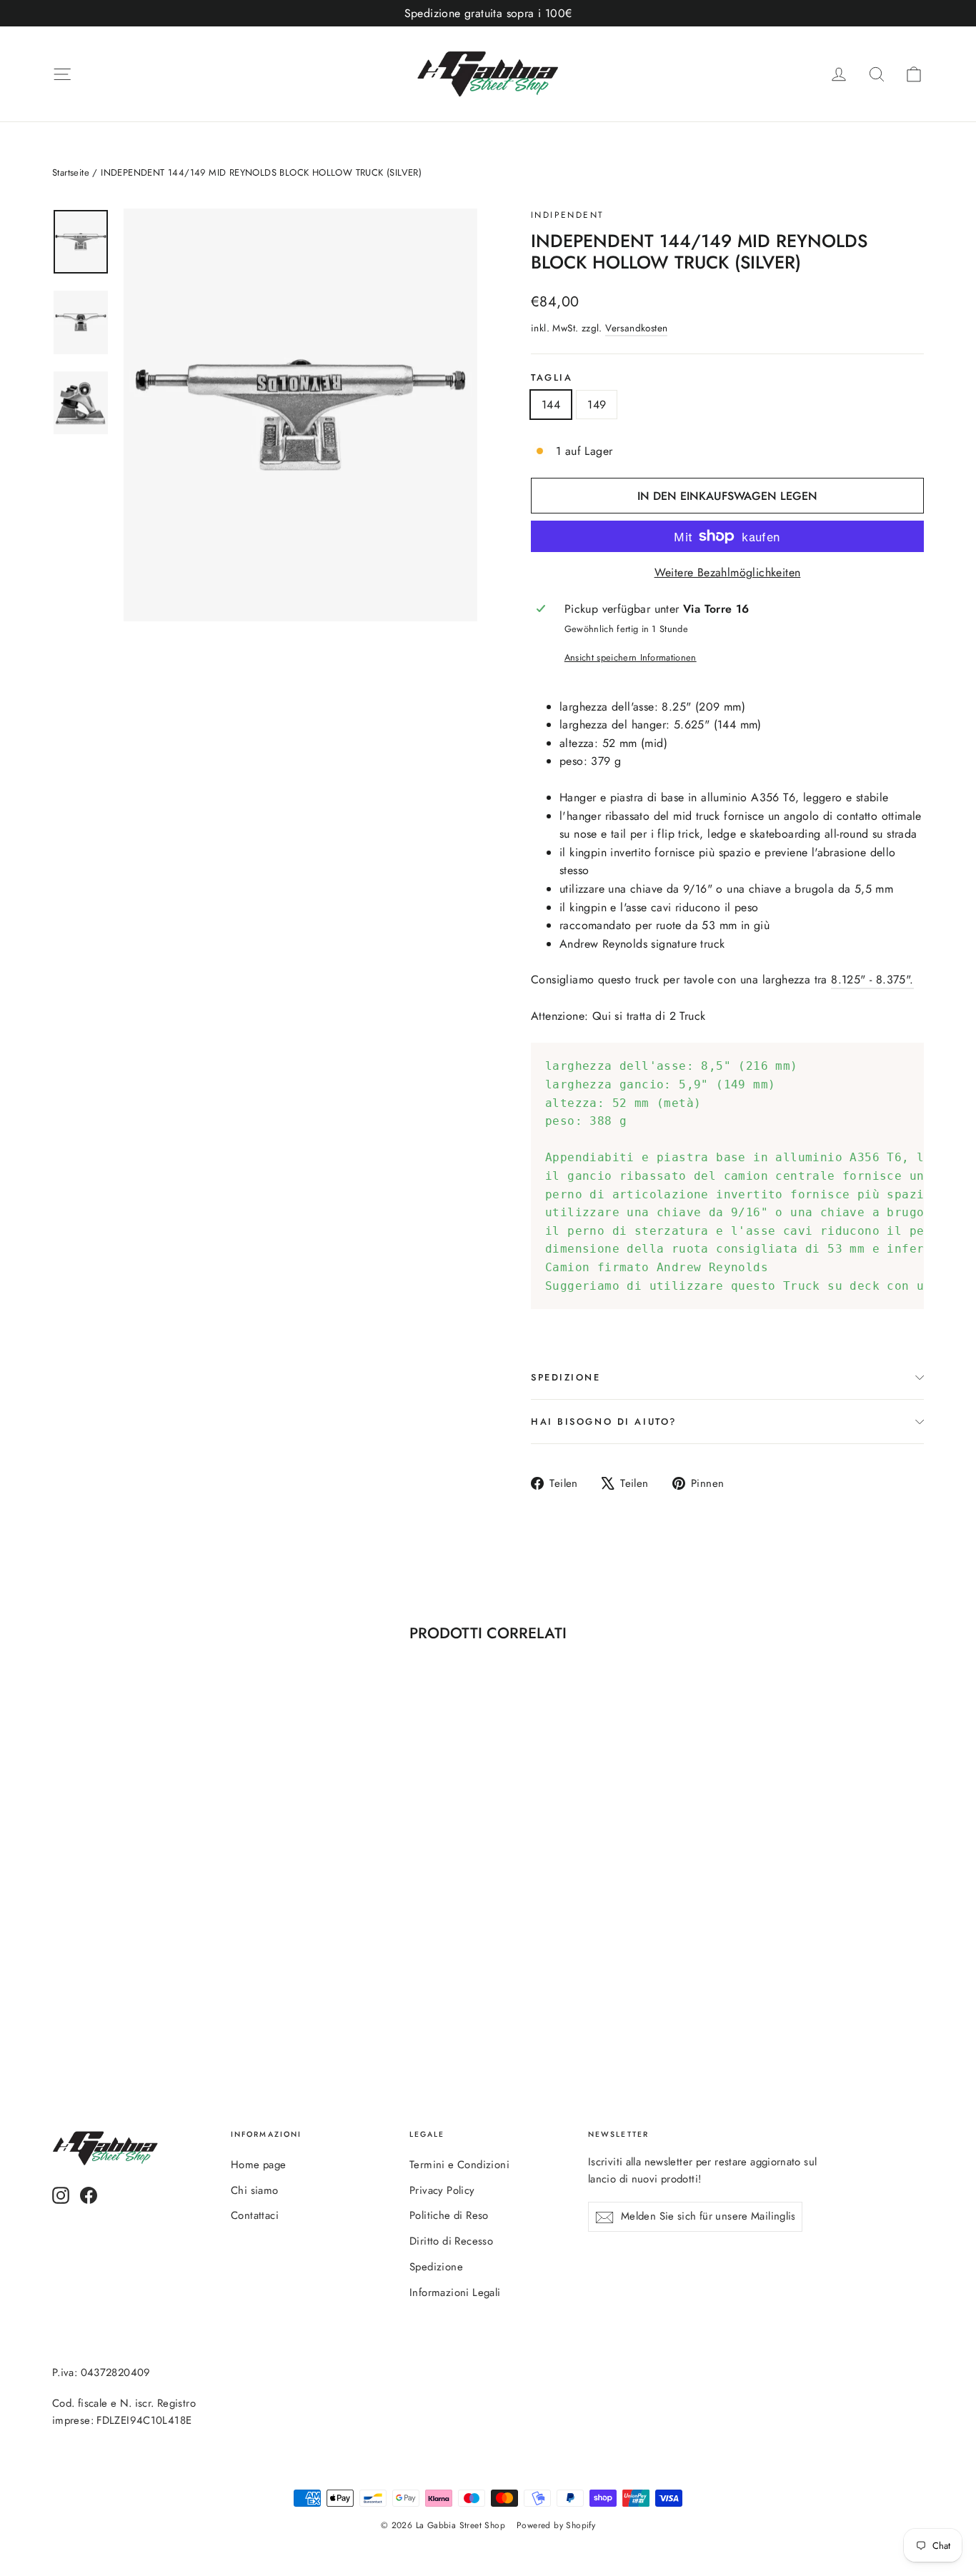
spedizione (566, 1377)
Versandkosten (636, 328)
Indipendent (567, 215)
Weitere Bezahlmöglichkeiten (728, 572)
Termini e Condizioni (459, 2165)
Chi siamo (255, 2190)
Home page (259, 2165)
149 (597, 405)
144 (551, 405)
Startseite (71, 172)
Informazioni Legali (455, 2292)
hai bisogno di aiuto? (604, 1422)
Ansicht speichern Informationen (631, 657)
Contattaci (255, 2215)
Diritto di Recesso (451, 2241)
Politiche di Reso (449, 2215)
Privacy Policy (442, 2190)
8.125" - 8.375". (872, 979)
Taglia (552, 377)
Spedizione (436, 2267)
